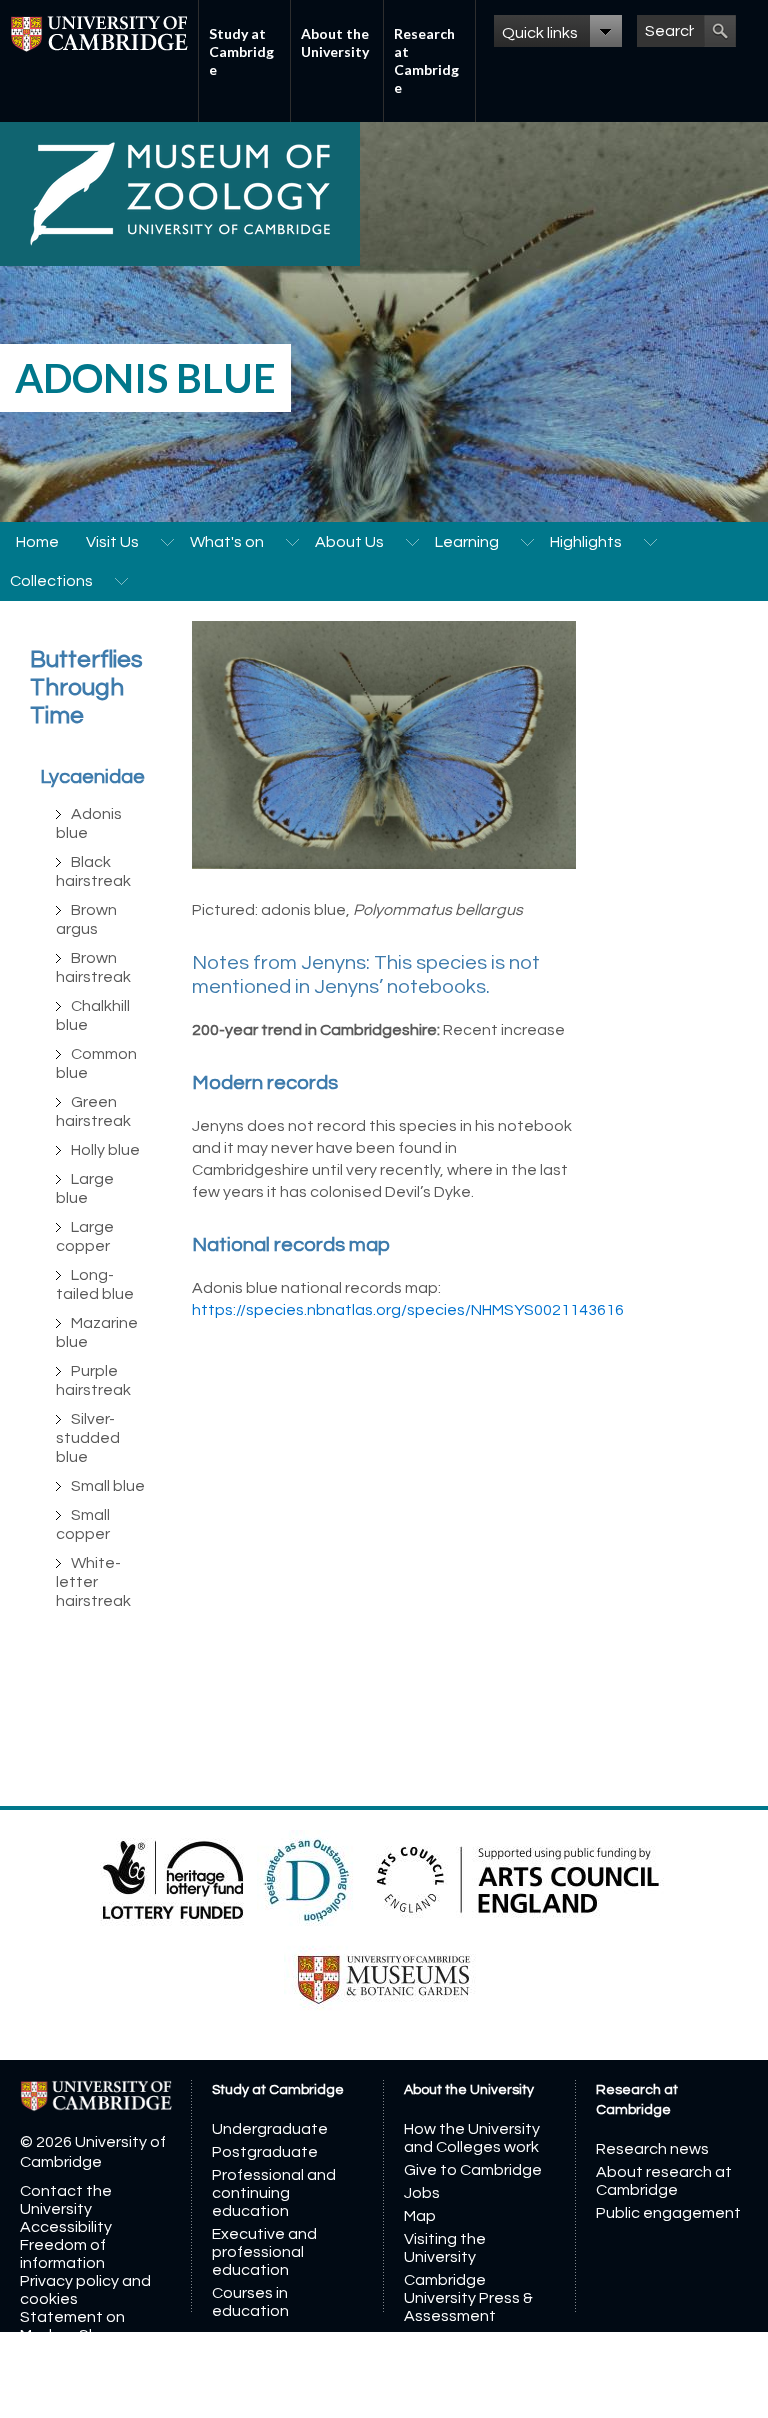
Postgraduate (265, 2152)
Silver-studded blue (88, 1438)
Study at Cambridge (241, 51)
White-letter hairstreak (93, 1582)
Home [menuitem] (37, 542)
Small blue (108, 1486)
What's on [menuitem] (227, 542)
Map (420, 2216)
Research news (652, 2149)
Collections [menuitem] (51, 581)
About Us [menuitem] (349, 542)
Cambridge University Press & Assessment (468, 2298)
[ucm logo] (384, 1979)
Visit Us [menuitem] (112, 542)
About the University (335, 42)
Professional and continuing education (274, 2193)
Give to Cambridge (473, 2170)
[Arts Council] (518, 1879)
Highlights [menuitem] (586, 542)
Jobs (422, 2193)
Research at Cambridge (426, 60)
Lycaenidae (92, 777)
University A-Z (70, 2389)
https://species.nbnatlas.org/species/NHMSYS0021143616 (408, 1310)
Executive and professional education (264, 2252)
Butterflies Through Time (86, 687)
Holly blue (105, 1150)
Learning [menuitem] (467, 542)
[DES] (308, 1879)
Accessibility (66, 2227)
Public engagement (668, 2213)
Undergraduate (270, 2129)
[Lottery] (174, 1879)
